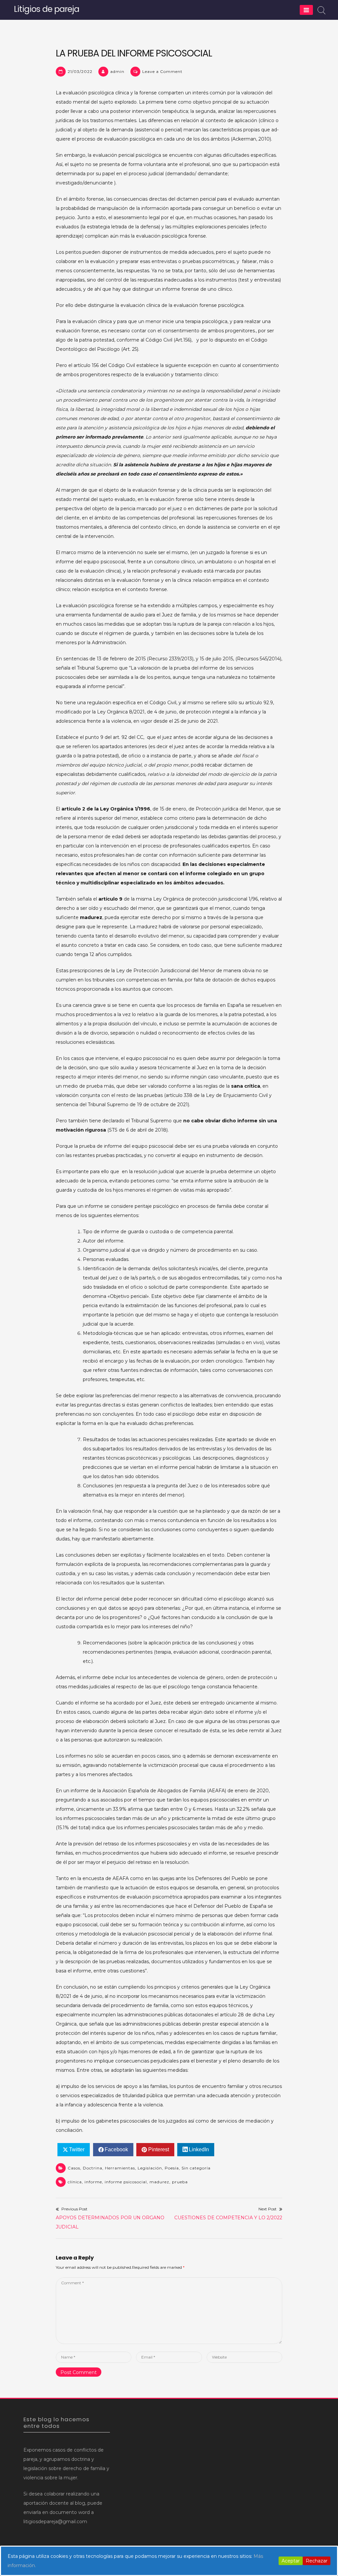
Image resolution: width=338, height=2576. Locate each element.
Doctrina (93, 2168)
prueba (180, 2182)
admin (117, 71)
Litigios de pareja (47, 9)
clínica (75, 2182)
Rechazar (317, 2561)
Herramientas (120, 2168)
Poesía (172, 2168)
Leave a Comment (162, 71)
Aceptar (291, 2561)
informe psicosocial (126, 2182)
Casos (74, 2168)
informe (93, 2182)
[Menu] (306, 10)
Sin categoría (196, 2168)
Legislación (150, 2168)
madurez (159, 2182)
